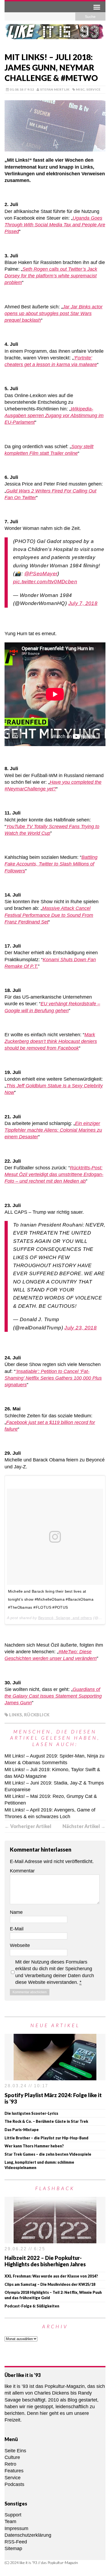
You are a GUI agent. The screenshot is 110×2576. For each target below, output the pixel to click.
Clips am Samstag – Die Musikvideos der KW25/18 (50, 2284)
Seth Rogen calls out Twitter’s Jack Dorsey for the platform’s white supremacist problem (51, 276)
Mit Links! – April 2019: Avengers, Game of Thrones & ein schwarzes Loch (50, 1813)
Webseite (20, 1945)
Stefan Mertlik (55, 89)
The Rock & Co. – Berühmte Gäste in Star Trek (46, 2121)
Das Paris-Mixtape (22, 2130)
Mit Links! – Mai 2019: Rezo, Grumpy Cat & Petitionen (51, 1800)
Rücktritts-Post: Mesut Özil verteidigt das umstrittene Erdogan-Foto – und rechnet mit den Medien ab (54, 1174)
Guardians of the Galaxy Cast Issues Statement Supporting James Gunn (53, 1696)
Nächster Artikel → (84, 1826)
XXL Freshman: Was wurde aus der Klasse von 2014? (51, 2276)
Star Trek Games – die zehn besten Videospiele (48, 2154)
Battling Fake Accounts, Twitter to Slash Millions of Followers (51, 864)
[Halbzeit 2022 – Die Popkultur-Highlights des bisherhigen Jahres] (55, 2240)
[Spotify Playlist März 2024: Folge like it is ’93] (55, 2077)
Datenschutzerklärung (28, 2535)
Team (10, 2521)
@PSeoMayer (41, 574)
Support (13, 2515)
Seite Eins (15, 2451)
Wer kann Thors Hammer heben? (34, 2146)
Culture (12, 2457)
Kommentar (22, 1871)
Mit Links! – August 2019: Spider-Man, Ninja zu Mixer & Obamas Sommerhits (54, 1759)
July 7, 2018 (83, 603)
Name (16, 1912)
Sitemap (13, 2548)
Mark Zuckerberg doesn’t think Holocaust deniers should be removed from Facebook (51, 1041)
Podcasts (14, 2484)
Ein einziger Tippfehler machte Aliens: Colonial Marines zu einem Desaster (53, 1130)
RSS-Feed (16, 2542)
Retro (10, 2464)
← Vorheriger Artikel (28, 1826)
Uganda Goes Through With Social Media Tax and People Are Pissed (55, 225)
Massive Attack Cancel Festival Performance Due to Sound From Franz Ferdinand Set (49, 915)
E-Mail (17, 1929)
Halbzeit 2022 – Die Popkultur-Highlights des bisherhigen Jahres (45, 2261)
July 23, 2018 (80, 1328)
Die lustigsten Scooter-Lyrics (31, 2113)
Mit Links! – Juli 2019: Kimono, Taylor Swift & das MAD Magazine (52, 1773)
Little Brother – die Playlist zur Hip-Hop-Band (46, 2138)
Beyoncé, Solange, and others (65, 1618)
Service (93, 89)
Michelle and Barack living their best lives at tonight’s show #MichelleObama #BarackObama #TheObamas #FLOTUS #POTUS (51, 1599)
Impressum (16, 2528)
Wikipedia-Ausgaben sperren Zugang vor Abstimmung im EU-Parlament (54, 416)
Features (14, 2471)
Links (15, 1715)
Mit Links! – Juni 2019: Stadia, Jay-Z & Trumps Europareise (54, 1786)
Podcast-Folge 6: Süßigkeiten (32, 2306)
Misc (80, 89)
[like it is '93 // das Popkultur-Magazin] (55, 34)
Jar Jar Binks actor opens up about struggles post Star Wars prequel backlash (54, 313)
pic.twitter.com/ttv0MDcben (45, 582)
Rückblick (37, 1715)
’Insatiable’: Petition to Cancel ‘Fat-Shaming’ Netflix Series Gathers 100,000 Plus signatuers (53, 1378)
